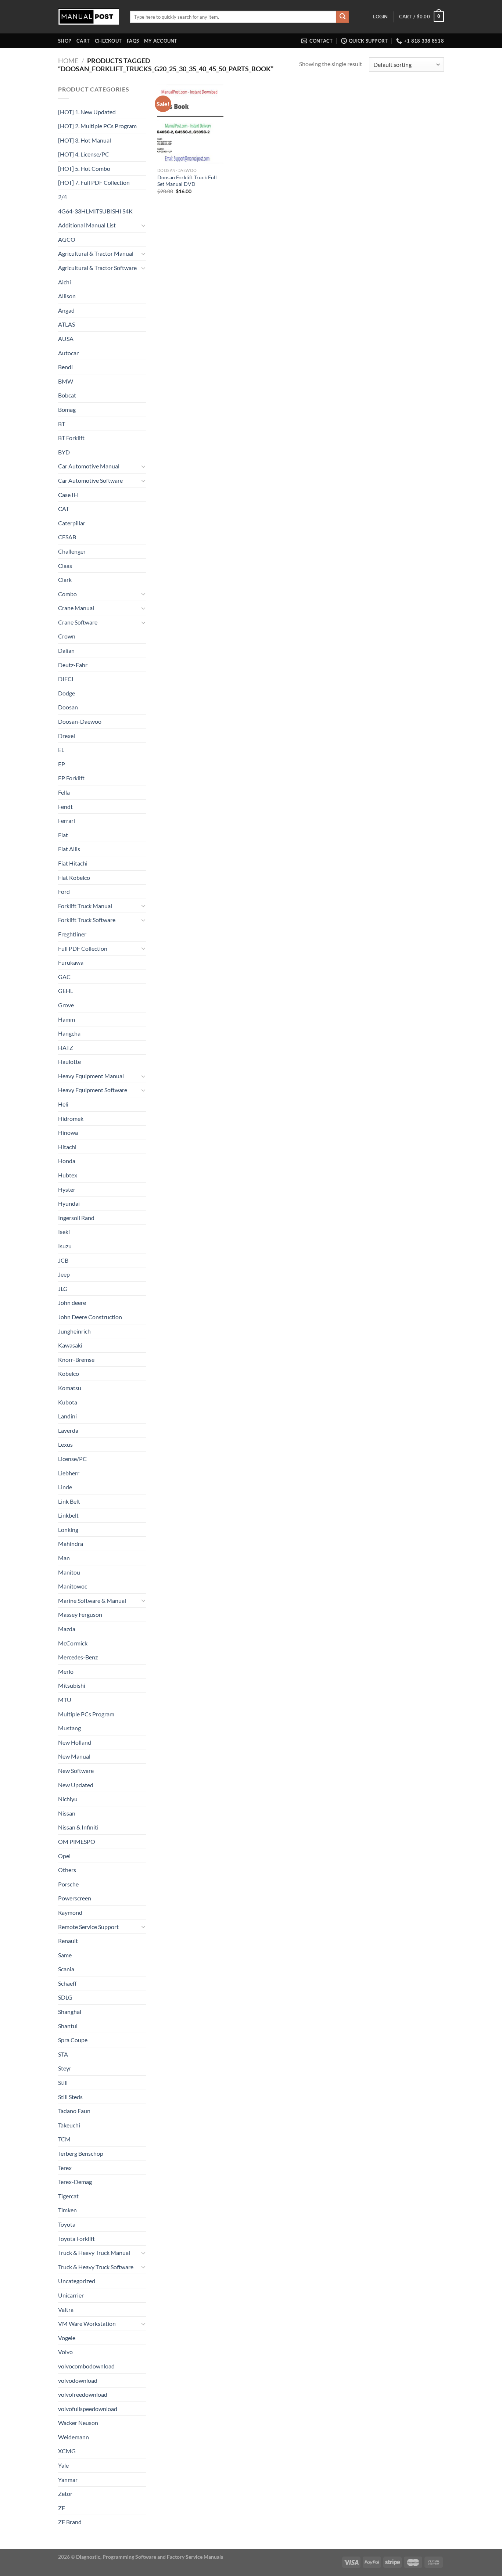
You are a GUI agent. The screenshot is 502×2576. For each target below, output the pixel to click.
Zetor (65, 2494)
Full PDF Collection (83, 948)
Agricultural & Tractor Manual (96, 253)
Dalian (66, 650)
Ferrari (67, 821)
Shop (65, 41)
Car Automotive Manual (89, 466)
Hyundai (69, 1203)
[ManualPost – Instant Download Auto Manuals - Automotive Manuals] (89, 17)
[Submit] (343, 17)
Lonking (68, 1530)
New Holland (75, 1742)
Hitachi (67, 1147)
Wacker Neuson (78, 2423)
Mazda (67, 1629)
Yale (63, 2465)
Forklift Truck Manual (85, 906)
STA (63, 2054)
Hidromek (71, 1118)
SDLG (65, 1997)
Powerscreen (75, 1898)
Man (64, 1558)
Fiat (63, 835)
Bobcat (67, 395)
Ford (64, 891)
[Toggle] (143, 225)
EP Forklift (71, 778)
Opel (64, 1856)
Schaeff (67, 1983)
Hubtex (68, 1175)
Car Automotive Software (90, 480)
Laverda (68, 1430)
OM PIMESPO (77, 1841)
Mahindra (71, 1544)
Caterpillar (72, 523)
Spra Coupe (73, 2040)
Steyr (65, 2068)
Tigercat (68, 2196)
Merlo (66, 1671)
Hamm (67, 1019)
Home (68, 61)
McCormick (73, 1643)
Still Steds (70, 2097)
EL (61, 750)
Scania (66, 1969)
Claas (65, 566)
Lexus (65, 1444)
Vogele (67, 2338)
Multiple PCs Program (86, 1714)
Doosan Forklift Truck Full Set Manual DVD (187, 181)
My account (161, 41)
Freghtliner (72, 934)
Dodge (67, 693)
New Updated (76, 1785)
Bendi (65, 367)
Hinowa (68, 1132)
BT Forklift (71, 438)
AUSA (66, 339)
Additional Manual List (87, 225)
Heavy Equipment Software (93, 1090)
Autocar (68, 353)
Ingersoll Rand (76, 1218)
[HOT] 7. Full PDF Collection (94, 182)
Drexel (67, 736)
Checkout (108, 41)
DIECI (66, 679)
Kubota (68, 1402)
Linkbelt (68, 1515)
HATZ (66, 1048)
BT (62, 424)
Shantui (68, 2026)
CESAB (67, 537)
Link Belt (69, 1501)
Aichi (64, 282)
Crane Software (78, 622)
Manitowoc (73, 1586)
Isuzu (65, 1246)
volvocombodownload (86, 2366)
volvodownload (78, 2380)
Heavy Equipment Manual (91, 1076)
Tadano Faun (74, 2111)
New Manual (74, 1756)
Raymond (70, 1912)
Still (63, 2082)
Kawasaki (70, 1345)
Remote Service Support (88, 1927)
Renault (68, 1941)
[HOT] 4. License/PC (84, 154)
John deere (72, 1303)
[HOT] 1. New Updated (87, 112)
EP (62, 764)
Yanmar (68, 2480)
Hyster (67, 1189)
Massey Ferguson (80, 1614)
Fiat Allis (69, 849)
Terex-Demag (75, 2182)
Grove (66, 1005)
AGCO (67, 239)
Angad (66, 310)
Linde (65, 1487)
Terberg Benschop (81, 2153)
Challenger (72, 551)
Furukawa (71, 962)
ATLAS (67, 324)
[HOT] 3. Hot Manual (85, 140)
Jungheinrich (74, 1331)
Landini (67, 1416)
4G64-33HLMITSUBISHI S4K (95, 211)
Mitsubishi (72, 1685)
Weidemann (73, 2437)
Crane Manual (76, 608)
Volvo (65, 2352)
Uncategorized (77, 2281)
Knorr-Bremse (76, 1359)
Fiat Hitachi (73, 863)
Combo (67, 594)
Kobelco (69, 1373)
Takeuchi (69, 2125)
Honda (67, 1161)
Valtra (66, 2309)
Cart (83, 41)
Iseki (64, 1232)
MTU (65, 1700)
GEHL (66, 991)
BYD (64, 452)
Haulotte (69, 1062)
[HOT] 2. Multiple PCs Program (97, 126)
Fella (64, 792)
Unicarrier (71, 2295)
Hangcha (69, 1033)
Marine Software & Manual (92, 1600)
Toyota (67, 2224)
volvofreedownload (83, 2394)
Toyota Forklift (76, 2239)
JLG (63, 1289)
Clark (65, 580)
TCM (64, 2139)
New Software (76, 1771)
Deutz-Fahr (73, 665)
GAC (64, 977)
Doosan (68, 707)
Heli (63, 1104)
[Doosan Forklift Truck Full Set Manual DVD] (190, 124)
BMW (66, 381)
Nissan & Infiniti (78, 1827)
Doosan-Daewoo (80, 721)
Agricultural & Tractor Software (97, 268)
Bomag (67, 409)
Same (65, 1955)
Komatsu (70, 1388)
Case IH (68, 495)
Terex (65, 2168)
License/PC (72, 1459)
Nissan (67, 1813)
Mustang (69, 1728)
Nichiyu (68, 1799)
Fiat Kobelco (74, 877)
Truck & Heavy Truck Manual (94, 2253)
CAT (64, 509)
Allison (67, 296)
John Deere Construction (90, 1317)
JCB (63, 1260)
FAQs (133, 41)
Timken (67, 2210)
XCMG (67, 2451)
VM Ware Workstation (87, 2323)
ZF (62, 2508)
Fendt (65, 807)
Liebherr (69, 1473)
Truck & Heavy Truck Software (96, 2267)
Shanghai (70, 2012)
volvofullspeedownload (88, 2409)
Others (67, 1870)
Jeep (64, 1274)
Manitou (69, 1572)
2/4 (62, 197)
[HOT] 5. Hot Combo (84, 168)
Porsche (68, 1884)
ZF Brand (70, 2522)
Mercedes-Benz (78, 1657)
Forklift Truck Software (87, 920)
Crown (67, 636)
